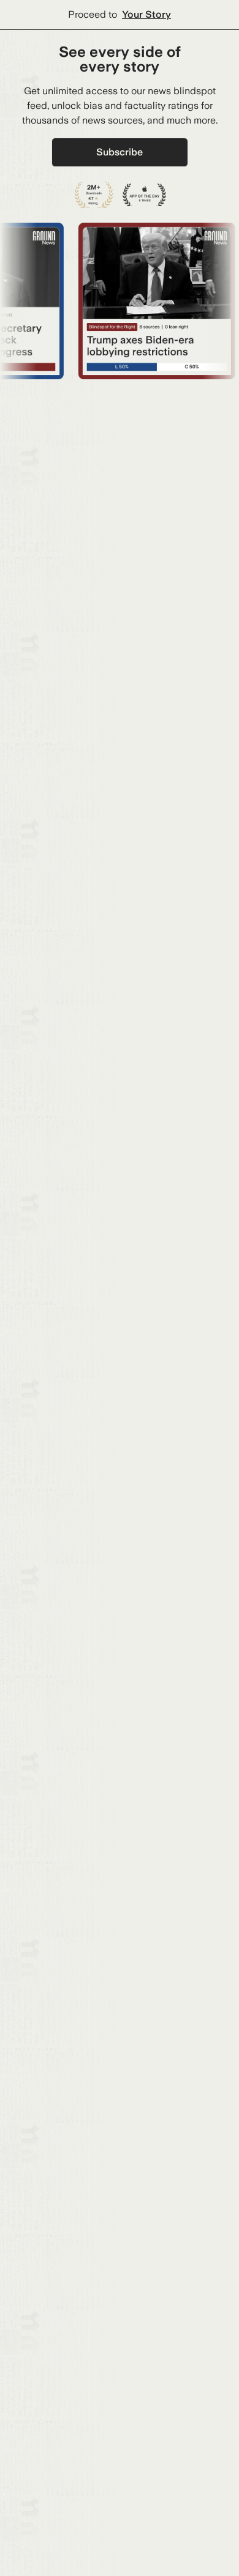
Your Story (146, 14)
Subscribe (120, 152)
